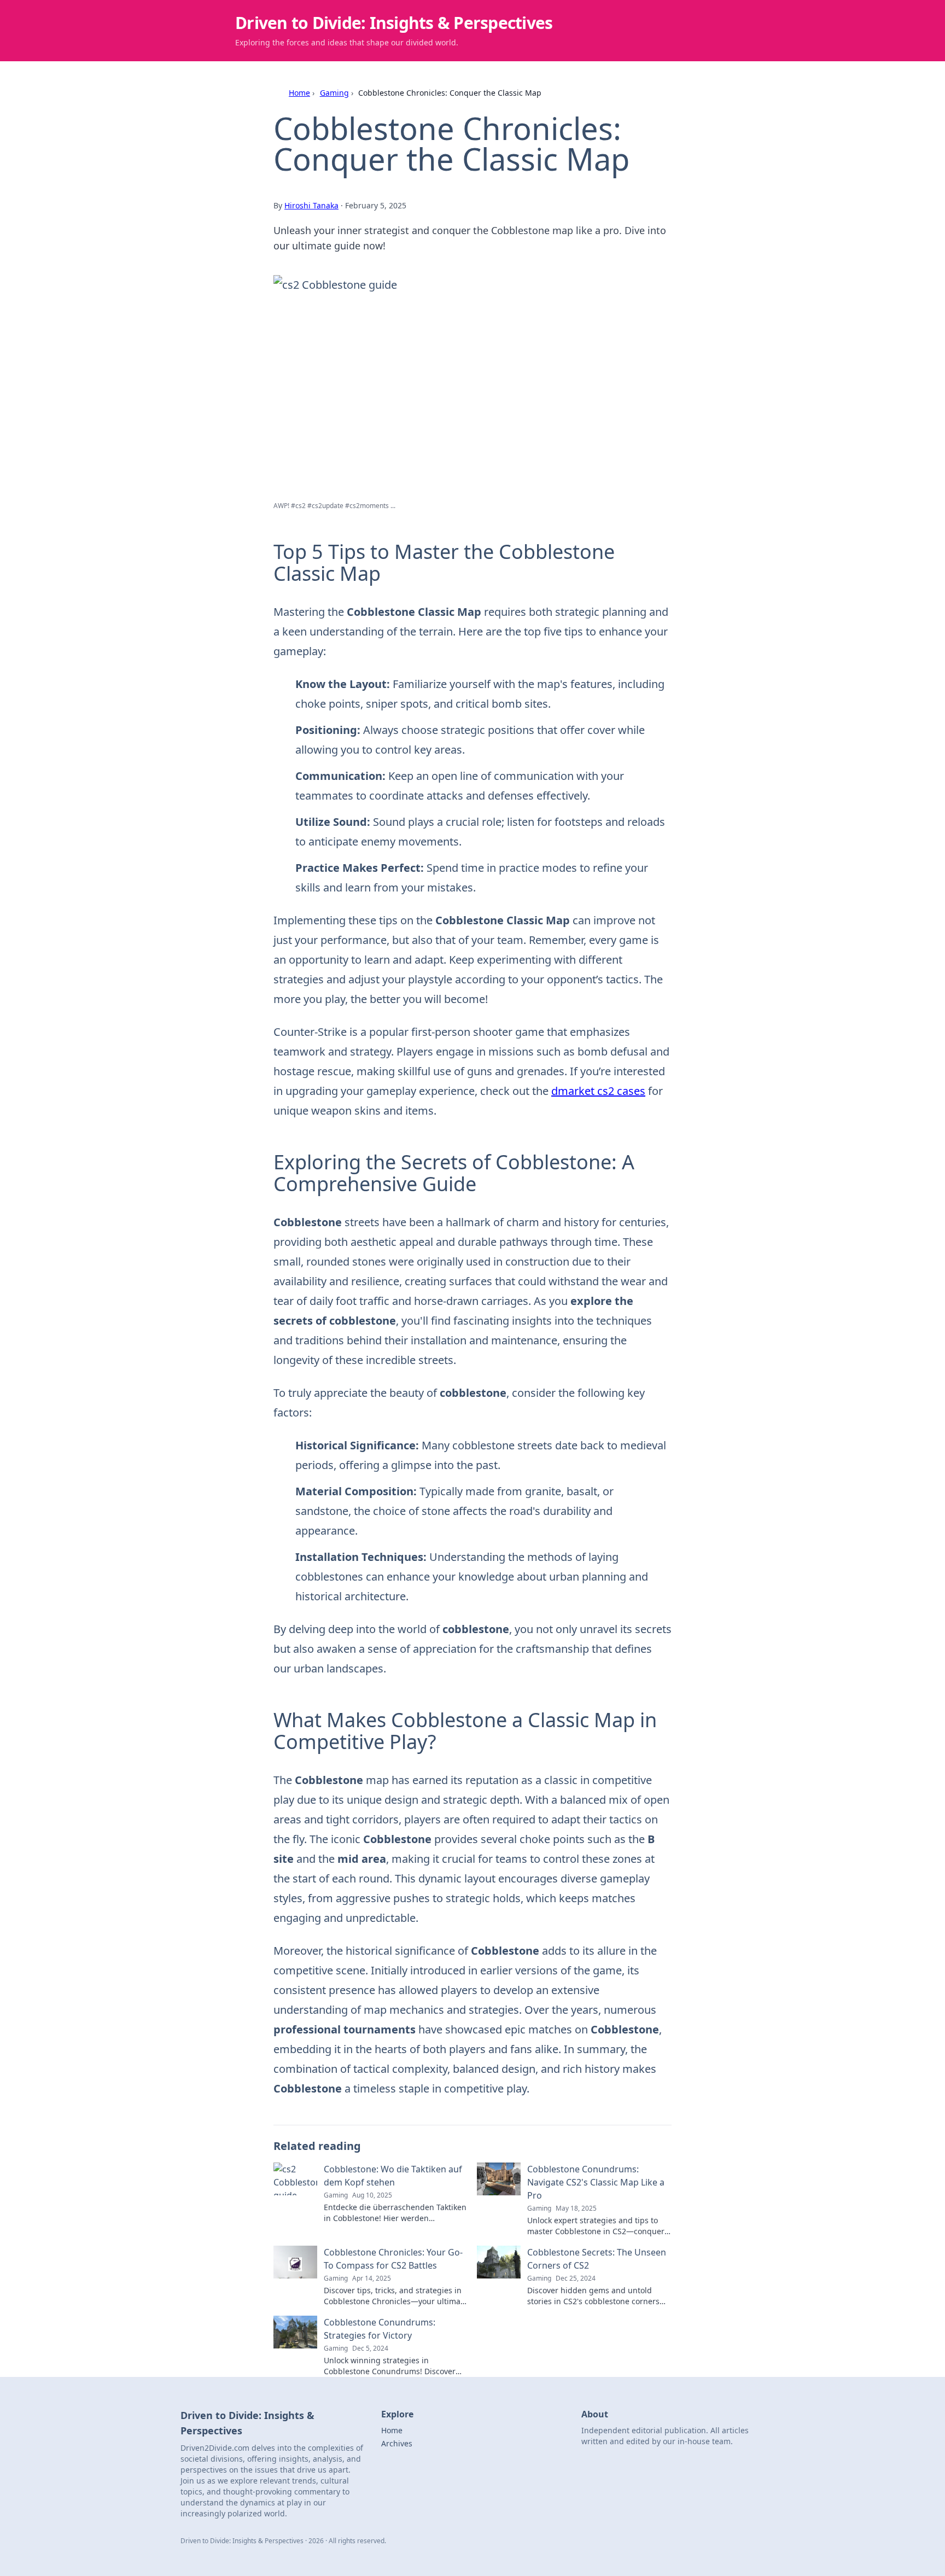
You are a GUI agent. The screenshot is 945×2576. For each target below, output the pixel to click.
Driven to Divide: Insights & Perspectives (394, 23)
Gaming (334, 93)
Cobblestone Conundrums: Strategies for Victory (380, 2329)
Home (299, 93)
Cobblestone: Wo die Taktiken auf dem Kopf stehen (393, 2176)
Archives (397, 2443)
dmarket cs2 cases (598, 1091)
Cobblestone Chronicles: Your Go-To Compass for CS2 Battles (393, 2259)
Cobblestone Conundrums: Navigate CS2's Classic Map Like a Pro (596, 2182)
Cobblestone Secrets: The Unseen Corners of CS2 (597, 2259)
